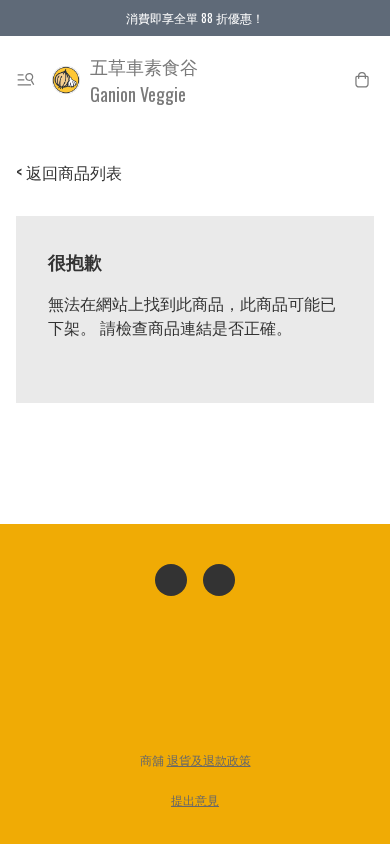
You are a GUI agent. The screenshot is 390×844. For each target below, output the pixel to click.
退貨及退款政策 (209, 759)
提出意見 (195, 799)
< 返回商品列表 (69, 172)
